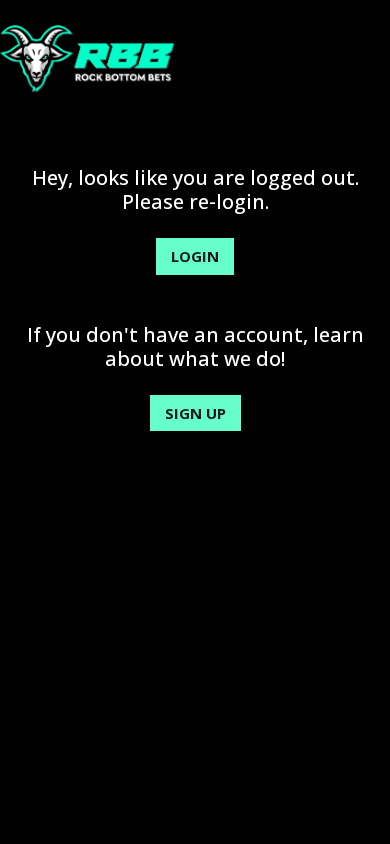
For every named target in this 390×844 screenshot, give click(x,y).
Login (195, 256)
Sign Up (195, 413)
